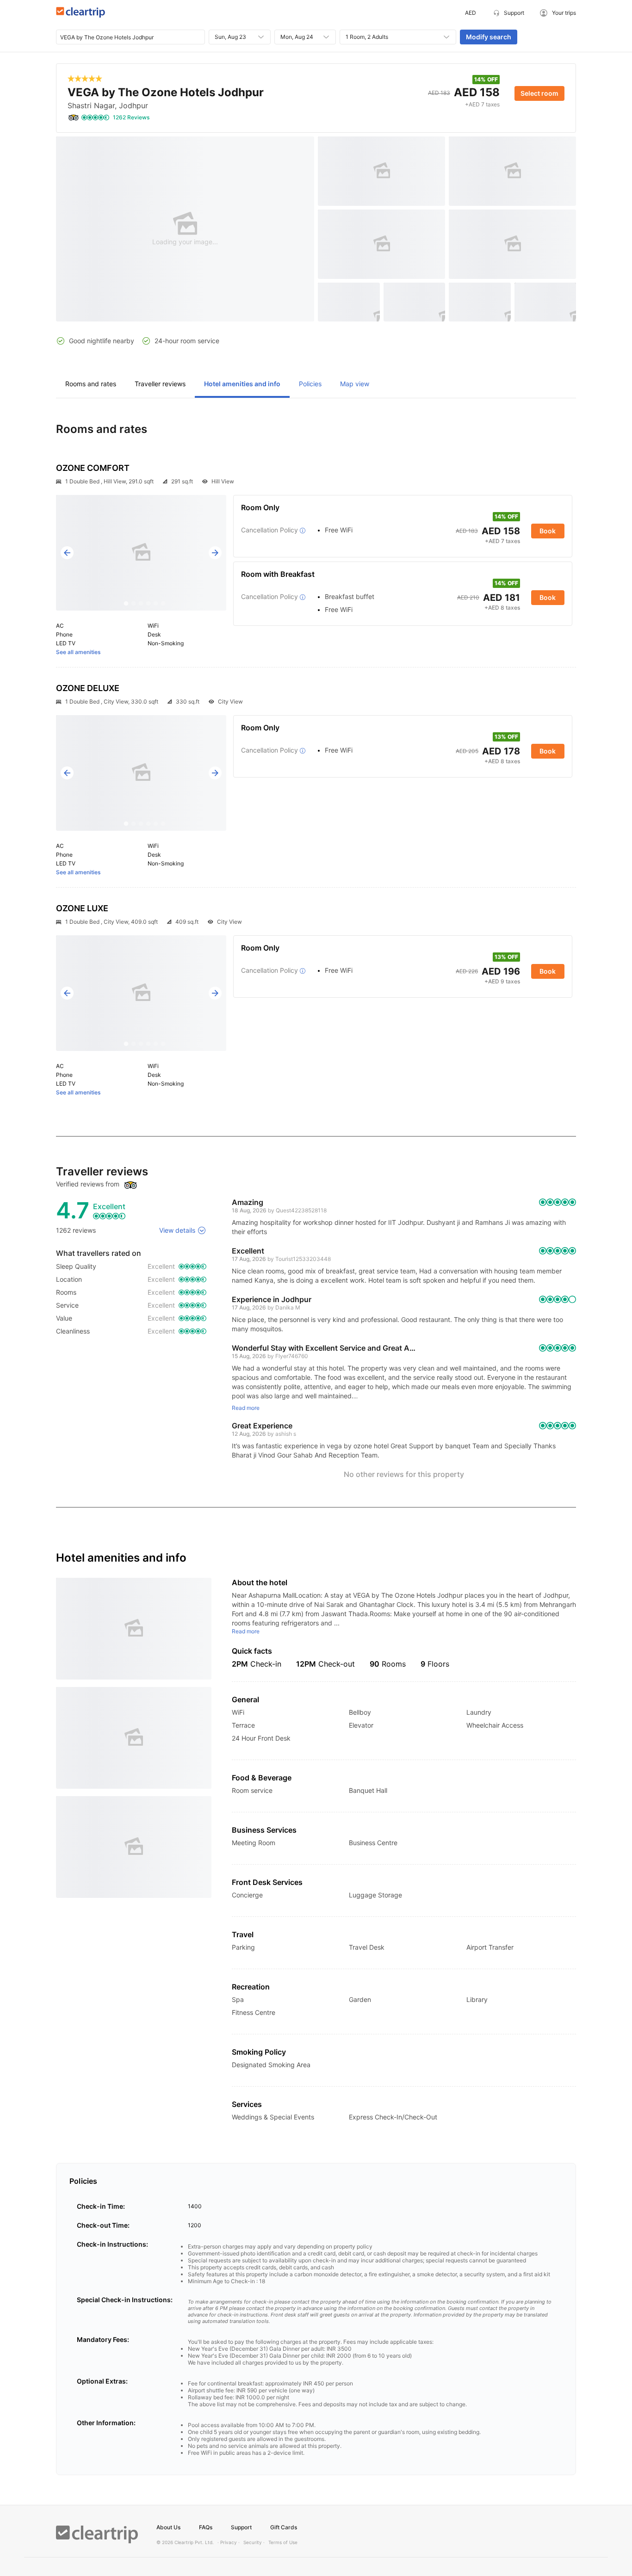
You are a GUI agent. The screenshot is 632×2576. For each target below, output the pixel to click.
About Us (168, 2527)
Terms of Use (283, 2542)
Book (548, 531)
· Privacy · (229, 2542)
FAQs (206, 2527)
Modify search (489, 37)
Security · (254, 2542)
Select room (539, 93)
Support (241, 2527)
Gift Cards (284, 2527)
